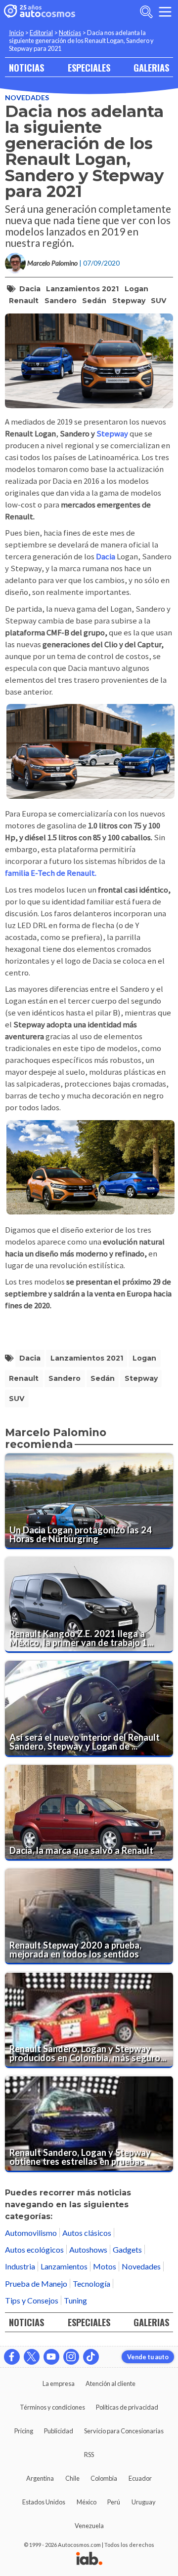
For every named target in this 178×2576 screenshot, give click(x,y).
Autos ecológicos (34, 2249)
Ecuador (140, 2478)
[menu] (165, 12)
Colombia (104, 2478)
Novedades (27, 98)
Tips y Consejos (32, 2300)
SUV (158, 301)
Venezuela (89, 2526)
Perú (114, 2502)
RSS (89, 2455)
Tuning (75, 2300)
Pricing (24, 2431)
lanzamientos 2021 (82, 289)
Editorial (41, 33)
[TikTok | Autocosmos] (91, 2357)
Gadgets (127, 2249)
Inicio (16, 33)
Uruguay (144, 2502)
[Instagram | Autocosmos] (71, 2357)
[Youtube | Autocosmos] (51, 2357)
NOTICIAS (26, 67)
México (87, 2502)
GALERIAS (151, 67)
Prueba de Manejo (36, 2283)
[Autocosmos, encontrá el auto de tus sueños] (40, 12)
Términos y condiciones (52, 2407)
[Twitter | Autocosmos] (32, 2357)
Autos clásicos (87, 2233)
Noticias (70, 33)
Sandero (61, 301)
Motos (105, 2266)
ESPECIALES (89, 67)
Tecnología (91, 2283)
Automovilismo (31, 2233)
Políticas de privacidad (127, 2407)
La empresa (59, 2383)
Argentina (40, 2478)
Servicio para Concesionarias (124, 2431)
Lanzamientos (64, 2266)
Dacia (30, 289)
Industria (20, 2266)
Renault (24, 301)
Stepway (129, 301)
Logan (136, 289)
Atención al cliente (111, 2383)
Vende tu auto (148, 2357)
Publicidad (59, 2431)
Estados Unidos (44, 2502)
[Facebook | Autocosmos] (12, 2357)
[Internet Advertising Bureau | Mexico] (89, 2559)
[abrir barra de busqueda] (146, 12)
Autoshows (88, 2249)
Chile (72, 2478)
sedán (94, 301)
